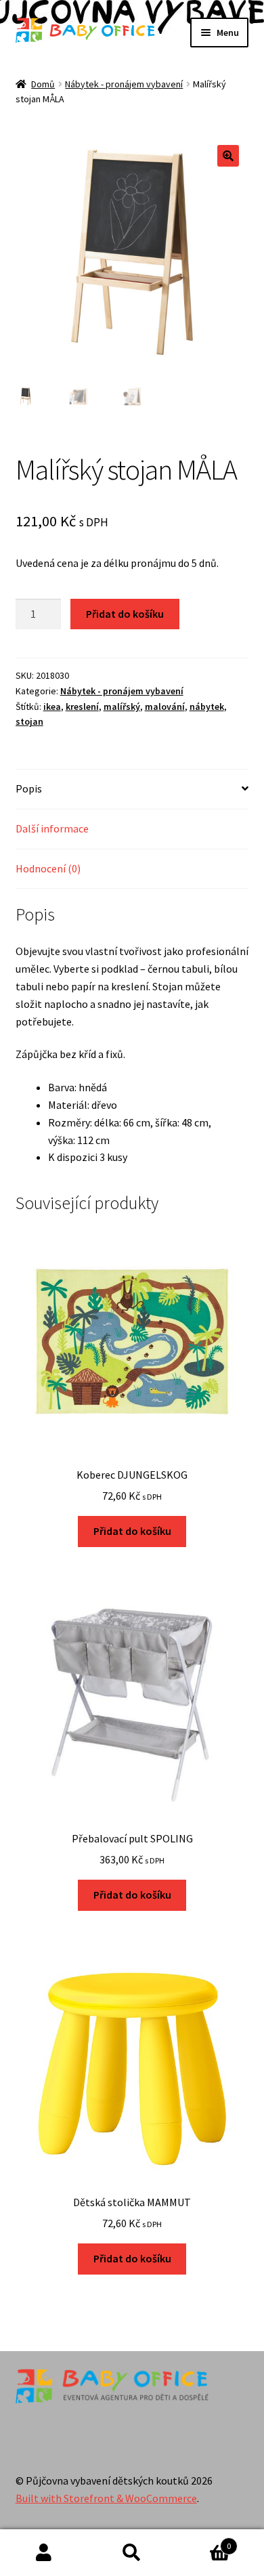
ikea (52, 706)
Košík (203, 2541)
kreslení (82, 706)
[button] (228, 156)
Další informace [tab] (52, 828)
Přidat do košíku (125, 614)
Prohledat (132, 2553)
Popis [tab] (29, 788)
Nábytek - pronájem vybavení (124, 84)
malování (165, 706)
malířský (122, 706)
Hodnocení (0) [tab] (48, 868)
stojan (29, 721)
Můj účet (44, 2553)
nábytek (207, 706)
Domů (43, 84)
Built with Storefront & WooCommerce (106, 2498)
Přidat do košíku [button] (132, 1531)
